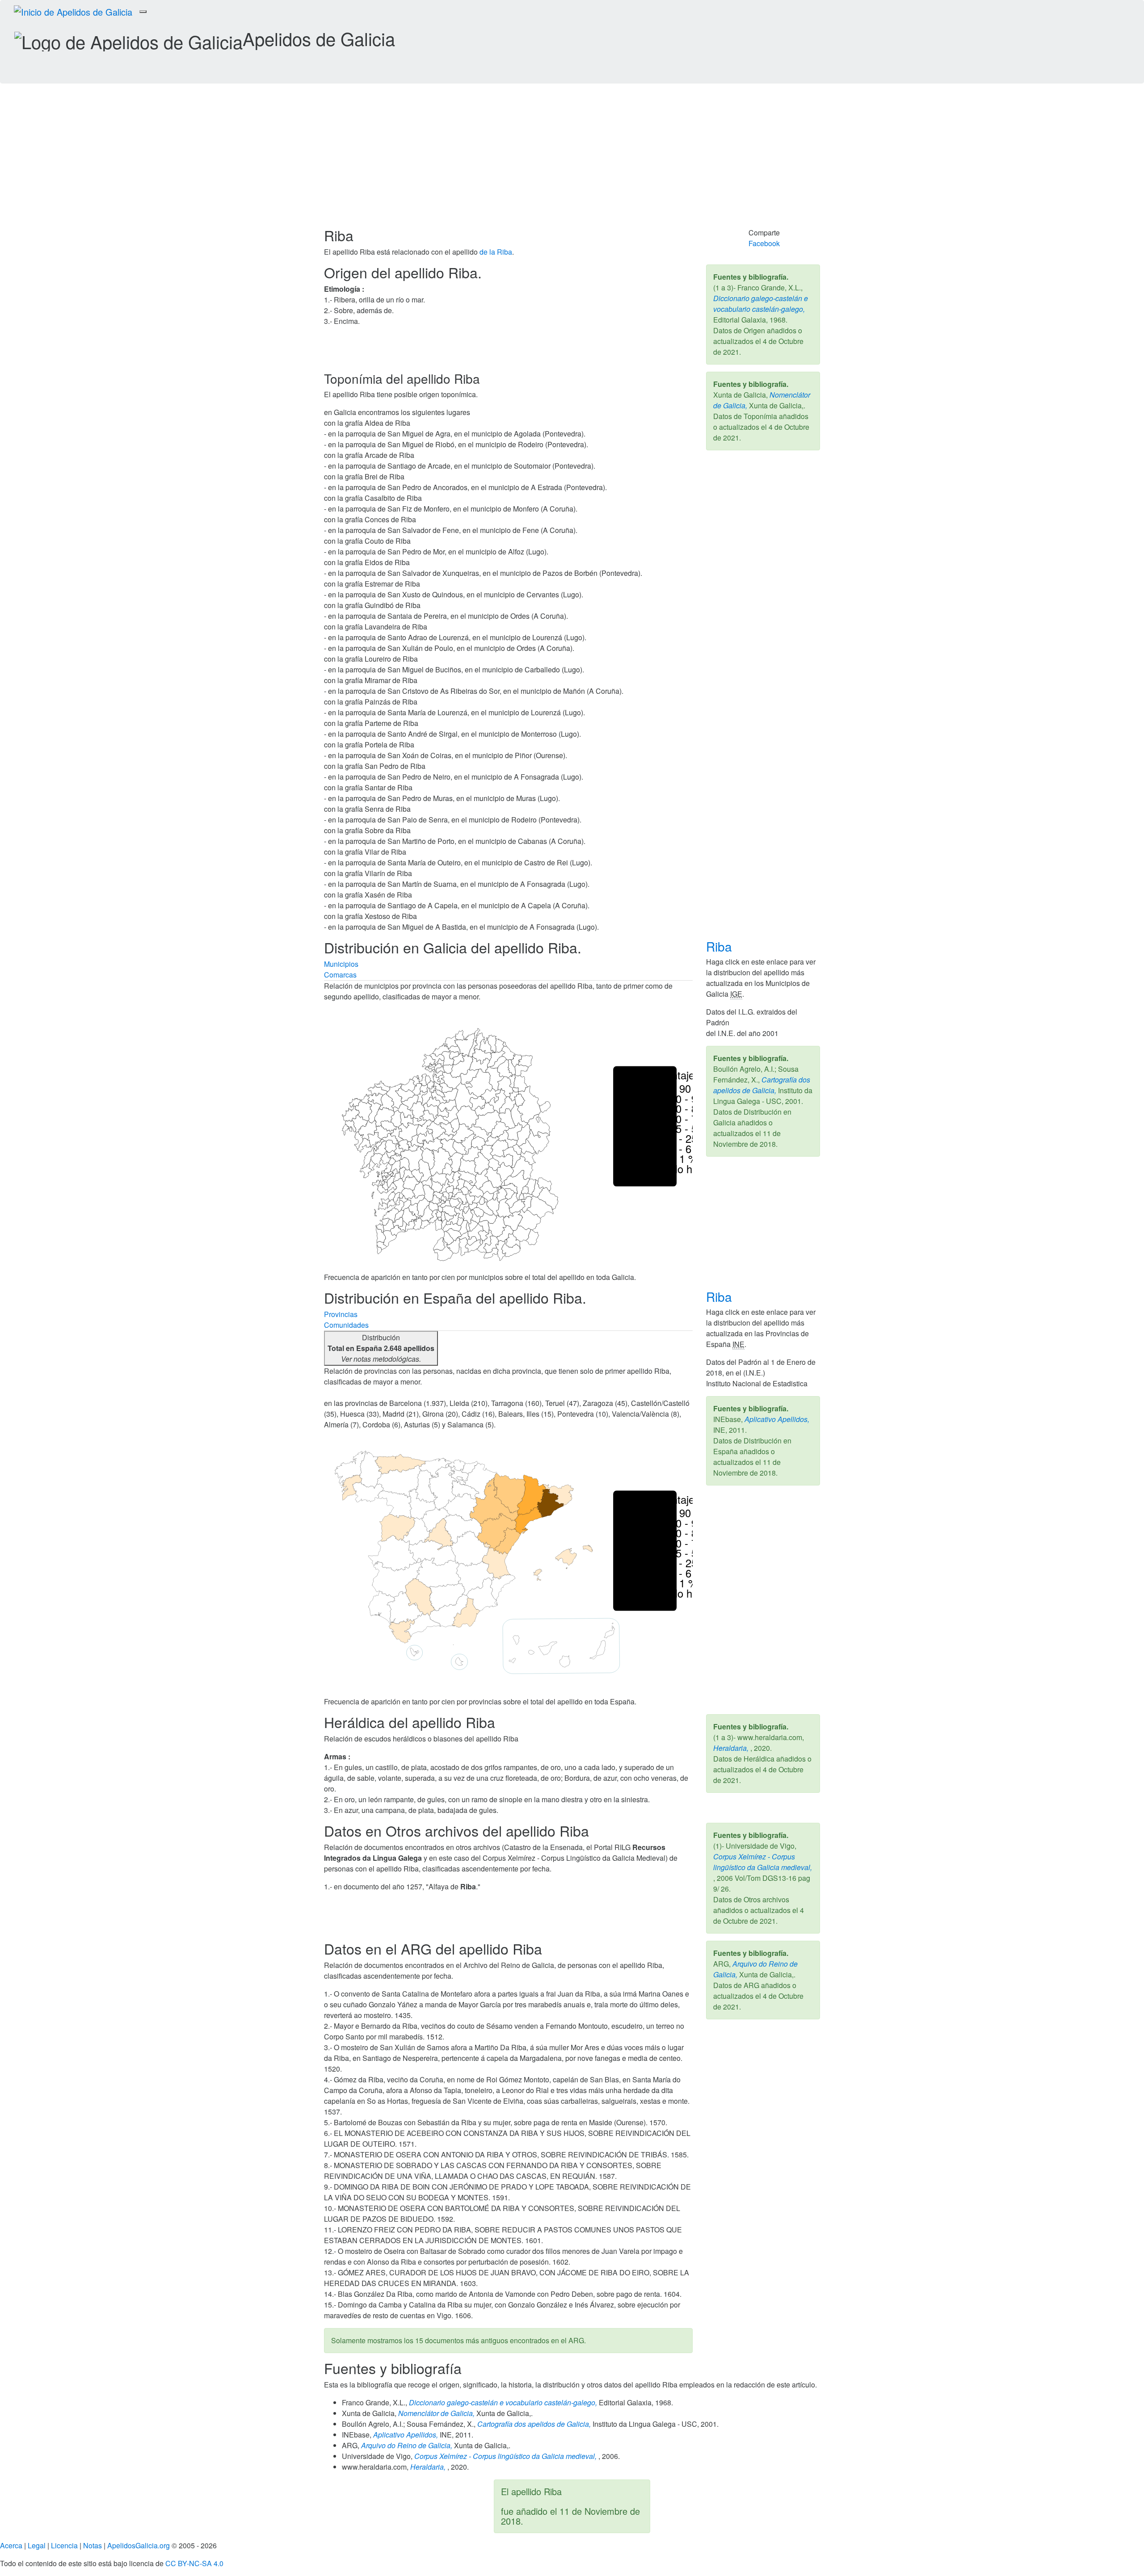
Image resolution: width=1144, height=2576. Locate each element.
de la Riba (496, 252)
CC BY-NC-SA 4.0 (194, 2563)
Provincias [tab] (341, 1314)
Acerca (11, 2545)
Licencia (64, 2545)
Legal (37, 2545)
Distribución (381, 1348)
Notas (93, 2545)
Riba (721, 946)
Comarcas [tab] (340, 975)
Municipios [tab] (341, 964)
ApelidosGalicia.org (139, 2545)
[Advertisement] (572, 160)
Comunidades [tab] (346, 1325)
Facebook (764, 243)
